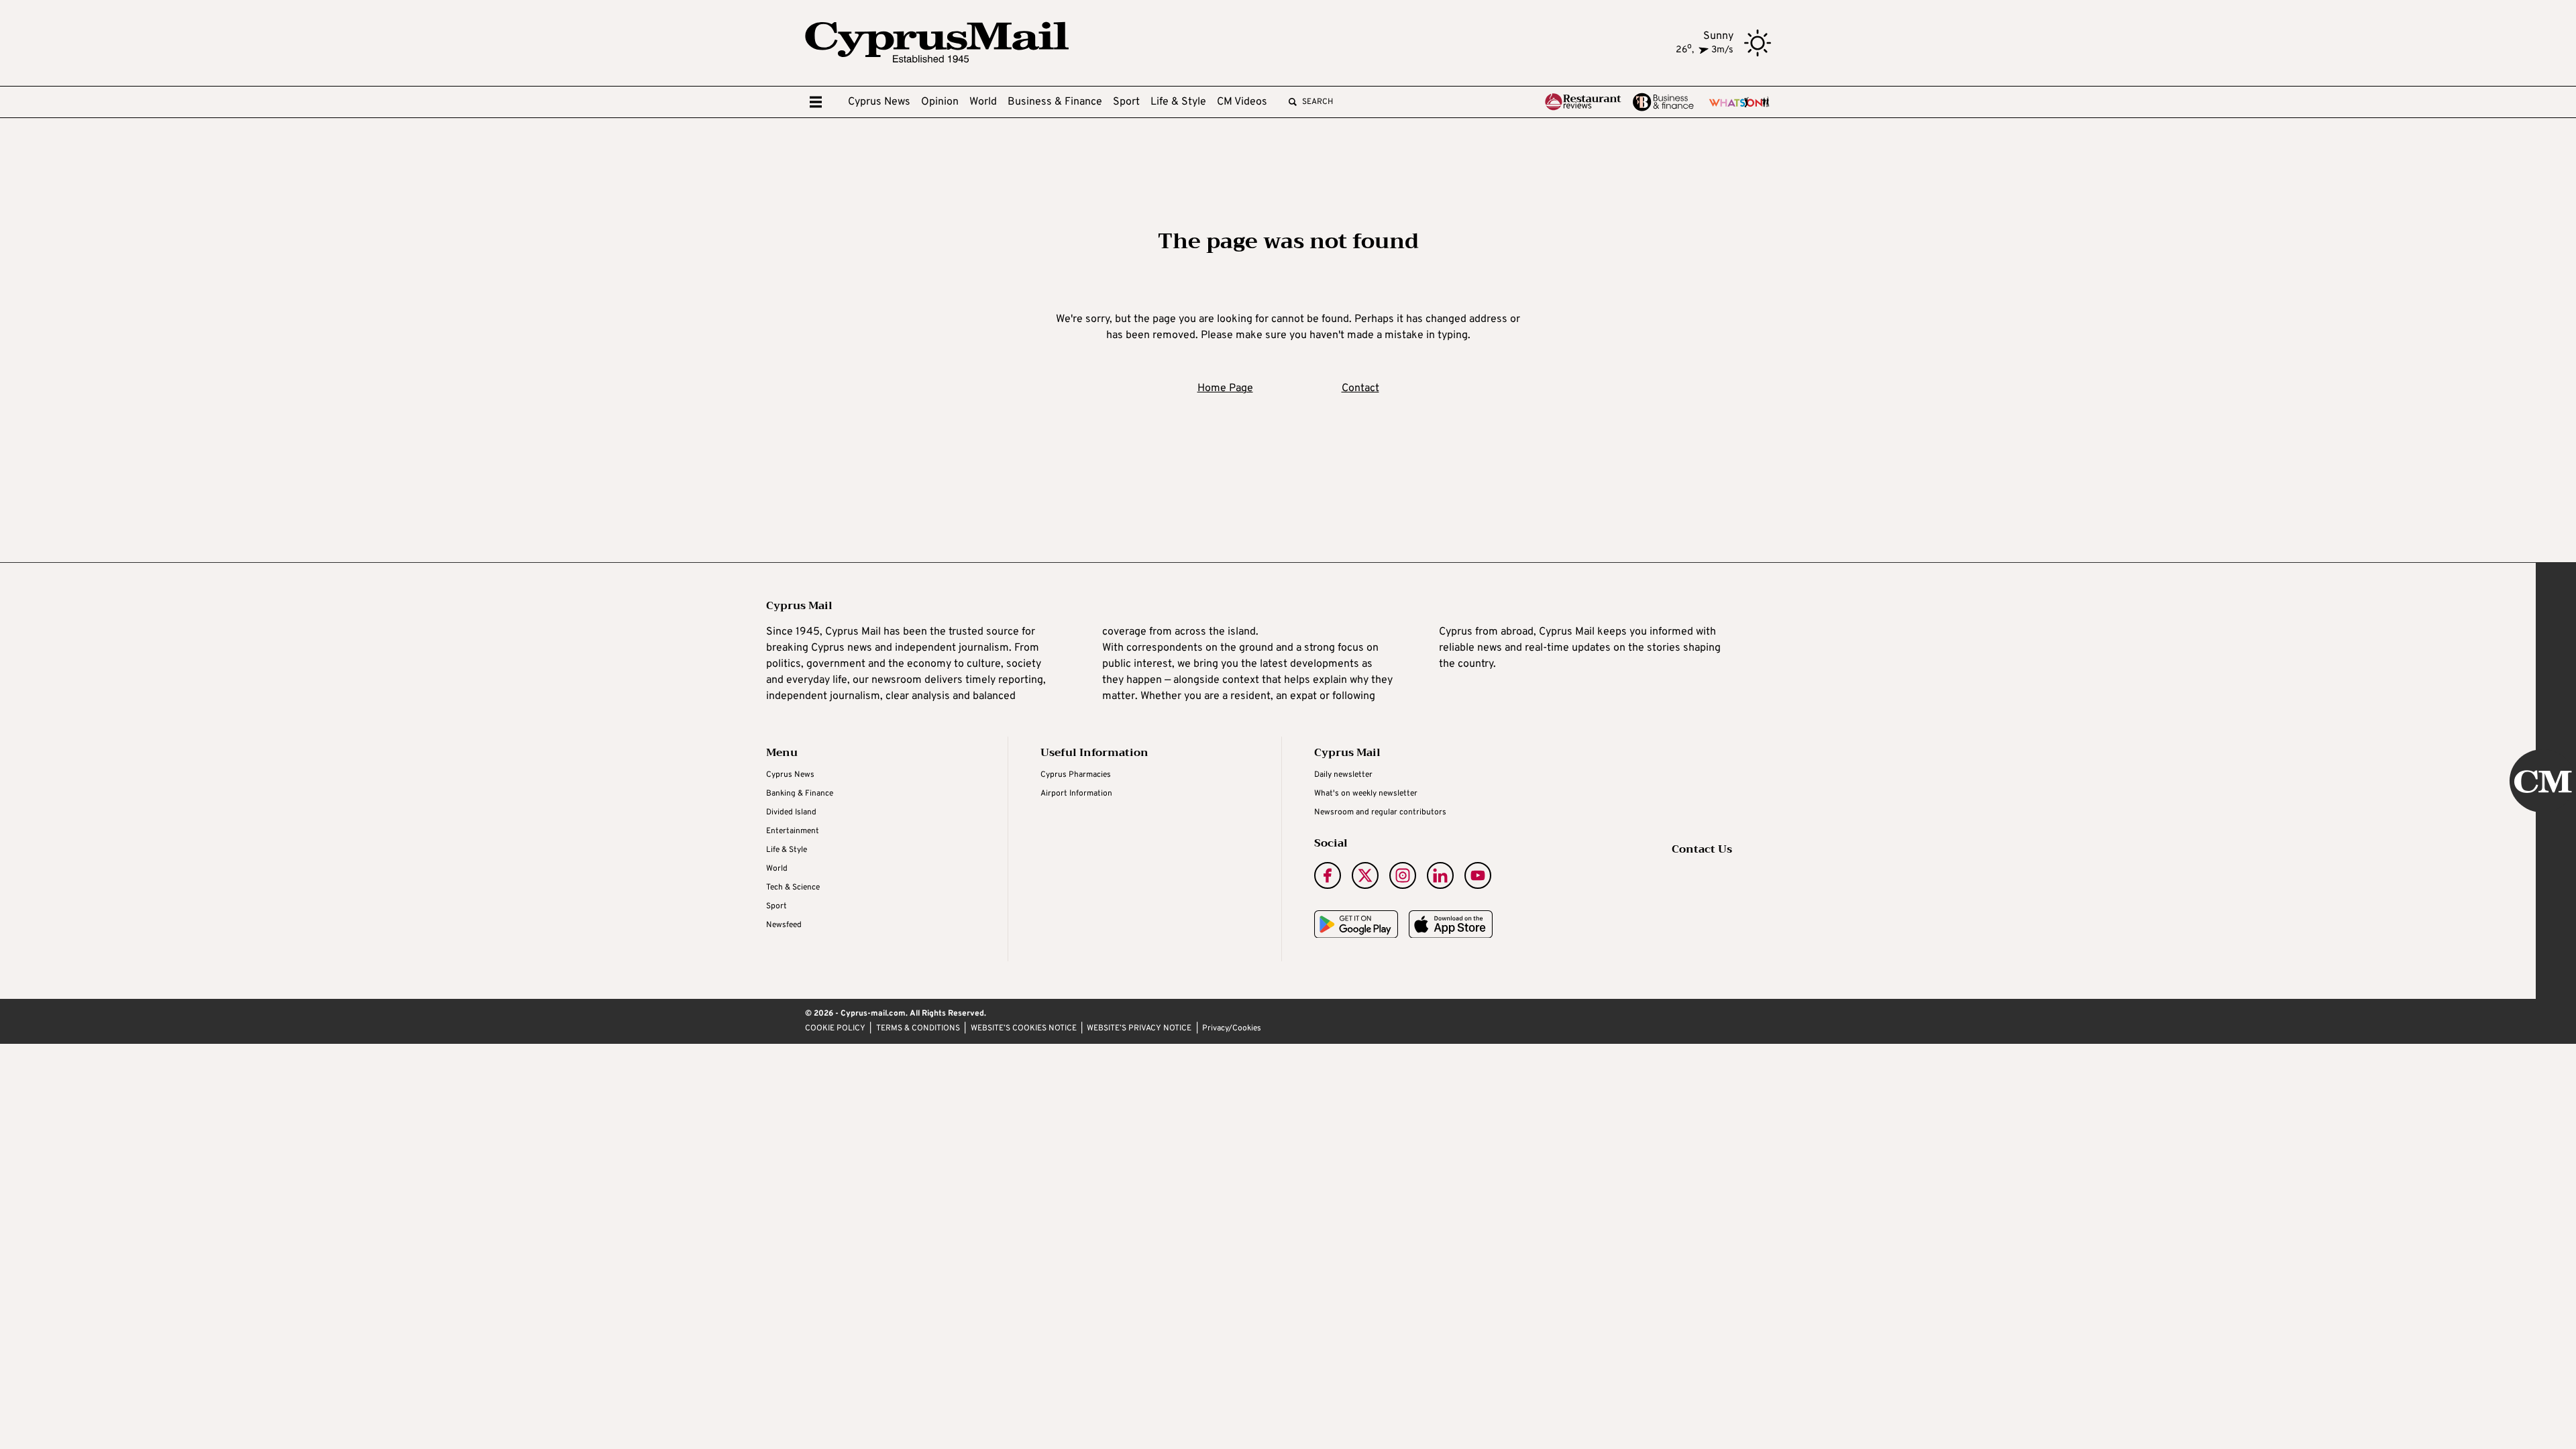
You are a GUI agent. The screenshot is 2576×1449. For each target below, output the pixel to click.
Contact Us (1702, 849)
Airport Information (1076, 794)
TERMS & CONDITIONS (918, 1029)
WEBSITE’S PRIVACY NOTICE (1139, 1029)
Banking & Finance (800, 794)
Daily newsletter (1343, 775)
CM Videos (1242, 102)
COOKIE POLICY (835, 1029)
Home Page (1225, 388)
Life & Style (1178, 102)
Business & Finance (1055, 102)
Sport (1126, 102)
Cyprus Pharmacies (1076, 775)
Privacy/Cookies (1232, 1029)
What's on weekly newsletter (1366, 794)
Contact (1360, 388)
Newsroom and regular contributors (1380, 812)
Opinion (940, 102)
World (983, 102)
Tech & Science (793, 888)
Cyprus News (879, 102)
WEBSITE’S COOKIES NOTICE (1024, 1029)
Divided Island (791, 812)
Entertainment (793, 831)
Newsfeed (784, 925)
